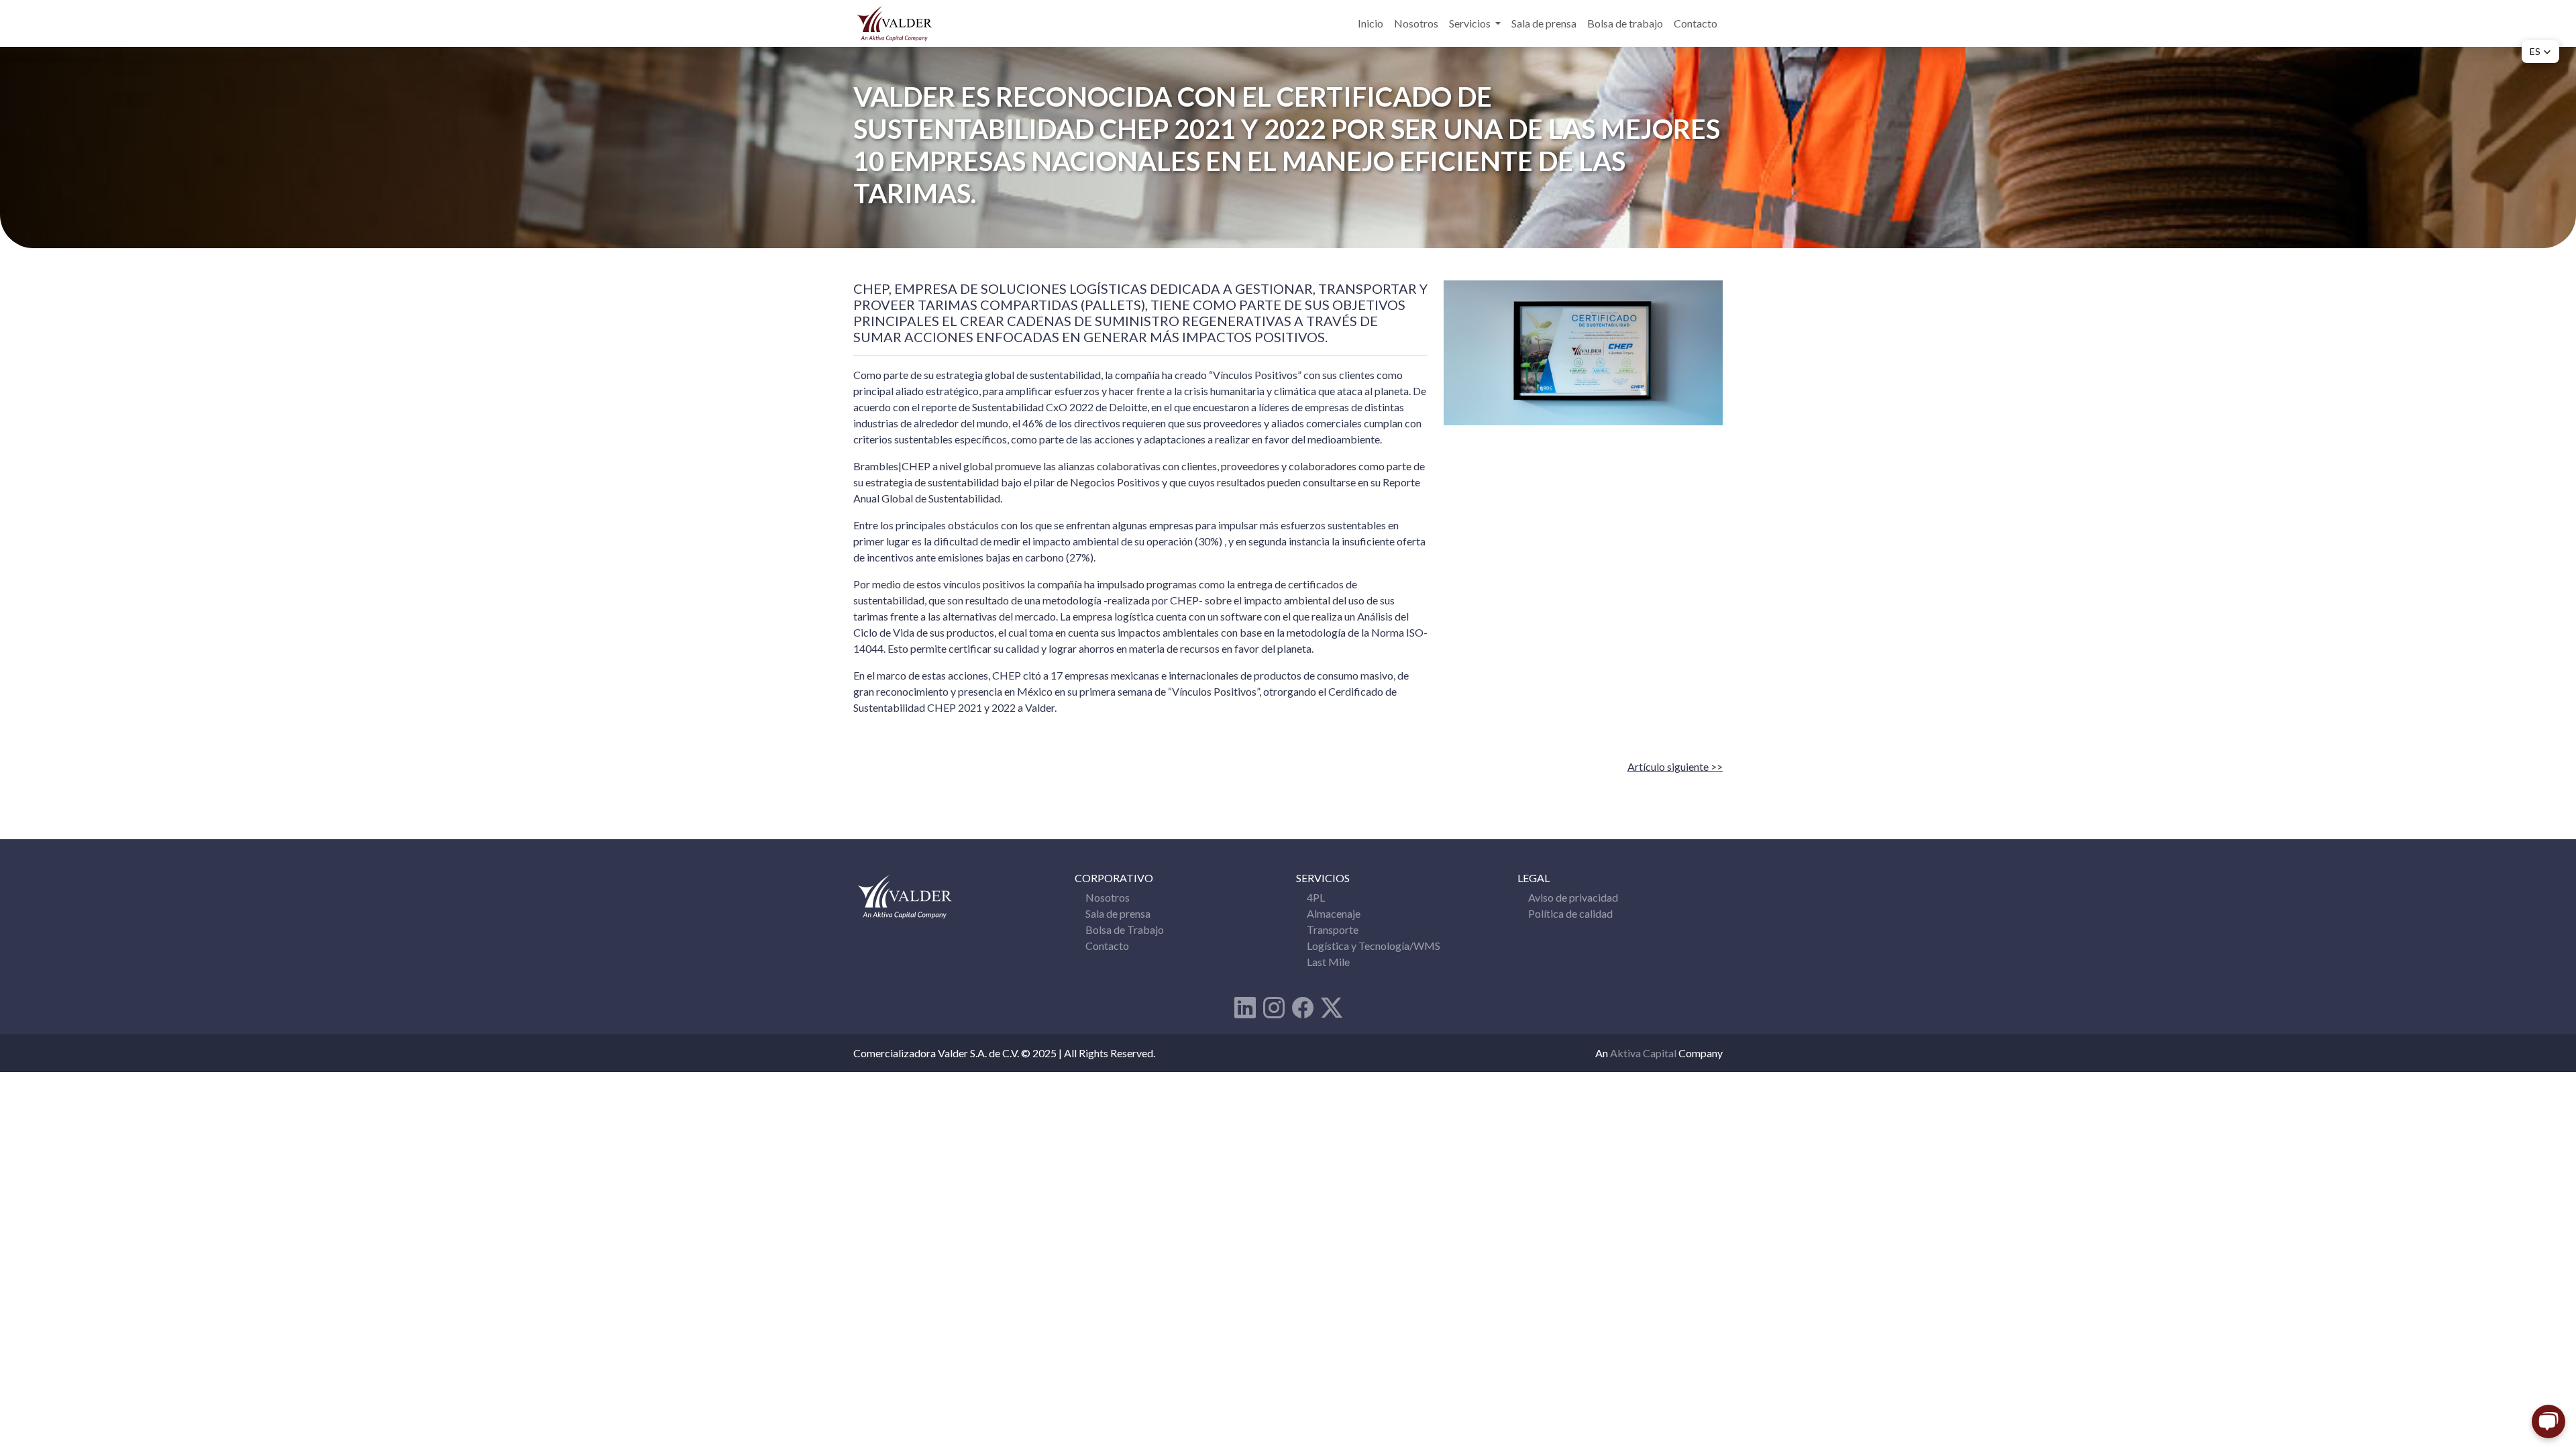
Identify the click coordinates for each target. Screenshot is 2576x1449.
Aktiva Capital (1644, 1053)
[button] (2540, 52)
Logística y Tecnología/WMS (1374, 946)
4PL (1316, 897)
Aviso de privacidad (1573, 897)
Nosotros (1416, 23)
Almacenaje (1334, 913)
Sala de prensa (1544, 23)
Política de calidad (1570, 913)
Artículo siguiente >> (1675, 766)
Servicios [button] (1471, 23)
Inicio (1371, 23)
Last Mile (1328, 962)
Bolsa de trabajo (1625, 23)
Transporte (1333, 929)
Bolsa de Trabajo (1125, 929)
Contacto (1696, 23)
